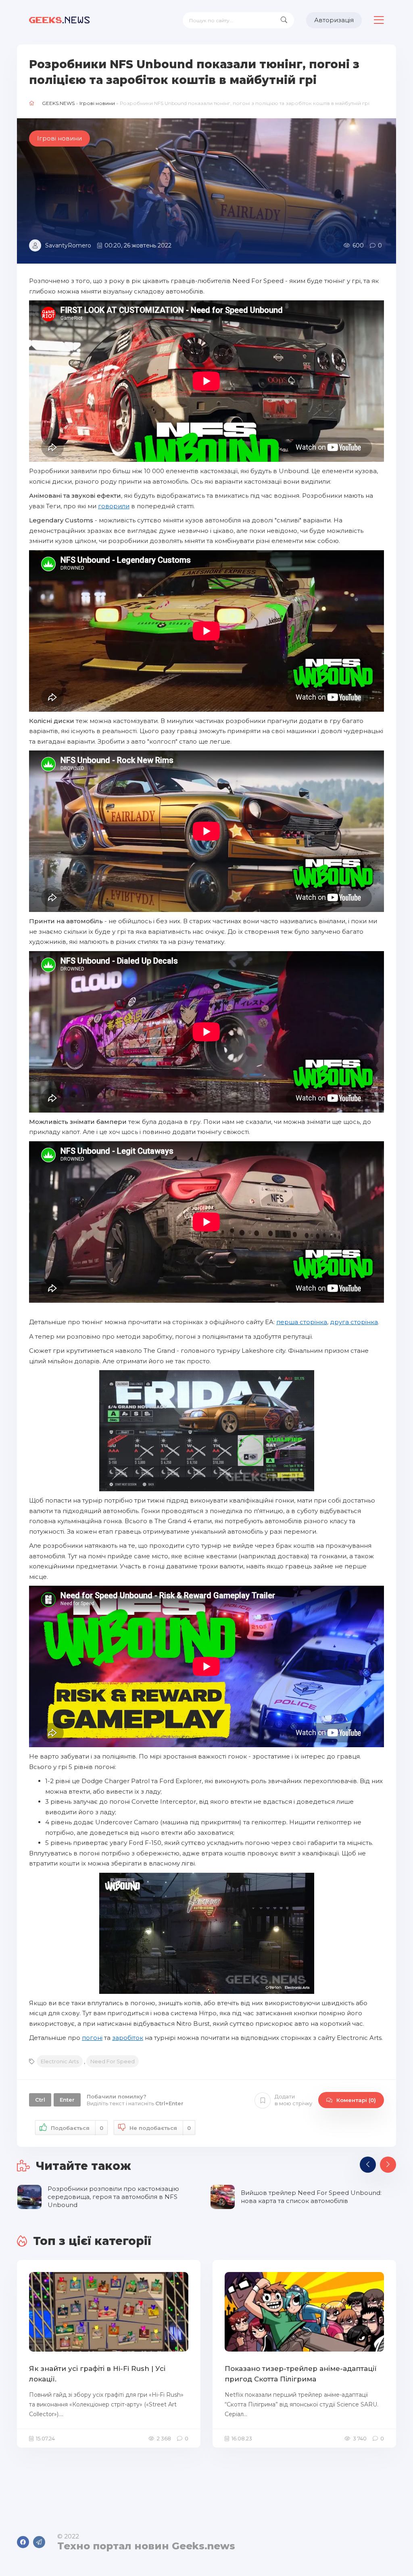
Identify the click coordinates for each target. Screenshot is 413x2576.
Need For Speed (113, 2061)
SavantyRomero (68, 245)
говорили (114, 506)
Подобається (77, 2128)
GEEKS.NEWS (58, 103)
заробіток (128, 2038)
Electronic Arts (60, 2061)
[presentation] (368, 2165)
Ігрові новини (97, 103)
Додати (293, 2100)
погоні (92, 2038)
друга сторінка (354, 1322)
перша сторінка (302, 1322)
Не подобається (160, 2128)
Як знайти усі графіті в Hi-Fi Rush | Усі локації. (97, 2374)
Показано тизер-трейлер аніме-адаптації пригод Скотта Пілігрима (301, 2374)
